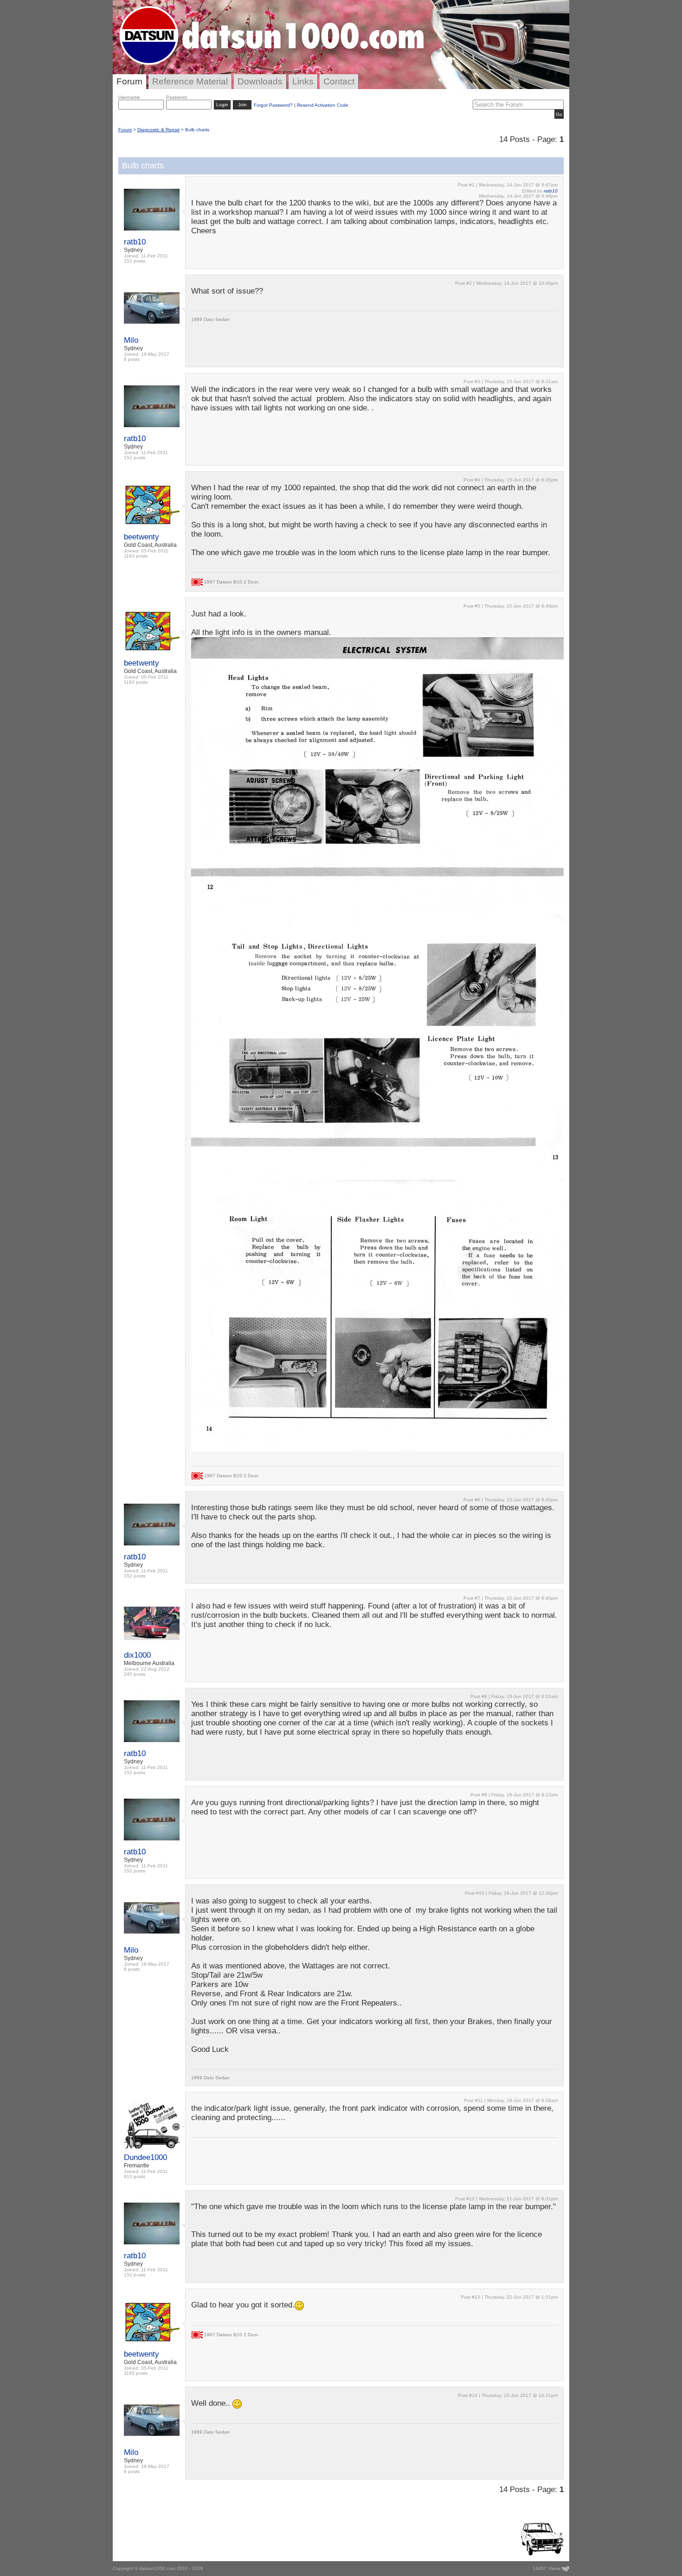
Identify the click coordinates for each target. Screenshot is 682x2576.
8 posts (132, 359)
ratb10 (135, 242)
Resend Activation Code (323, 105)
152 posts (135, 261)
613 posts (135, 2176)
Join (242, 105)
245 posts (135, 1674)
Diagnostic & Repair (158, 130)
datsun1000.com (157, 2568)
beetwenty (142, 537)
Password (177, 97)
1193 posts (136, 556)
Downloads (260, 81)
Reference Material (190, 81)
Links (303, 81)
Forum (129, 81)
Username (129, 97)
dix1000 (137, 1655)
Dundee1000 (145, 2157)
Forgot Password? (273, 105)
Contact (339, 81)
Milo (131, 340)
